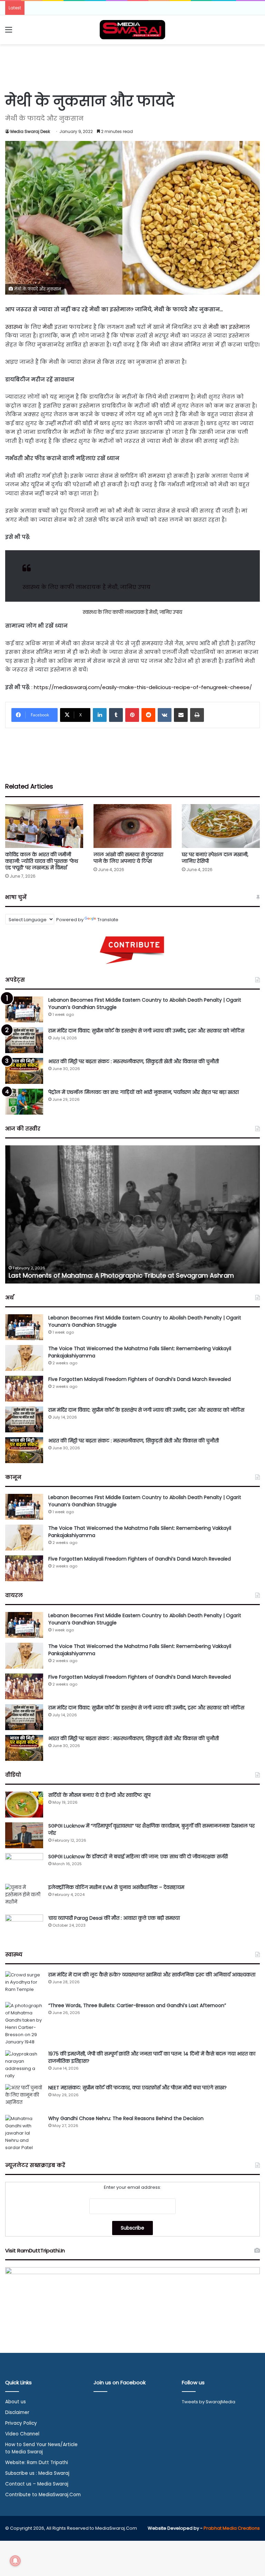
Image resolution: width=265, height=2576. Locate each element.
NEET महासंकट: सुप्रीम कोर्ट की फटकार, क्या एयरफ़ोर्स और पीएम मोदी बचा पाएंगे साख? (138, 2088)
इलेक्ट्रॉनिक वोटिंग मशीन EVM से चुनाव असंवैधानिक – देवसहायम (116, 1887)
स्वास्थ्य (14, 327)
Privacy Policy (21, 2423)
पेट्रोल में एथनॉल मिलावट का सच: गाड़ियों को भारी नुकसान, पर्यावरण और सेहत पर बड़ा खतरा (144, 1092)
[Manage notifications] (15, 2561)
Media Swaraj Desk (30, 131)
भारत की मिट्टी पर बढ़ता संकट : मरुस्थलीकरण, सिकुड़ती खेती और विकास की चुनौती (134, 1061)
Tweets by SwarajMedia (209, 2402)
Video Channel (22, 2434)
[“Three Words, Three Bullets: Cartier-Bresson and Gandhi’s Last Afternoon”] (24, 2024)
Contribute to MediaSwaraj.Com (43, 2495)
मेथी (48, 327)
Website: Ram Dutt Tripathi (37, 2463)
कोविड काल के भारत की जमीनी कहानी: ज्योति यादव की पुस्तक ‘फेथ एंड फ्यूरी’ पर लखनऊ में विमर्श (42, 861)
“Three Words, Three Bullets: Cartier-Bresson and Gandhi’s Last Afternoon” (137, 2005)
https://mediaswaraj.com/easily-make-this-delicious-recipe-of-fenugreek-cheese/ (143, 687)
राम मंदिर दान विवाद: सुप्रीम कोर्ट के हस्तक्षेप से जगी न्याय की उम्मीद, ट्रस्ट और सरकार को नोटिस (146, 1031)
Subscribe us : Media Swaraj (37, 2473)
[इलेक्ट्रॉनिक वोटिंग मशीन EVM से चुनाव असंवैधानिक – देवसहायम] (24, 1897)
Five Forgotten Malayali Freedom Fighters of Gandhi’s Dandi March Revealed (140, 1379)
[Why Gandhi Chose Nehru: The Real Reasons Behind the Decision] (24, 2133)
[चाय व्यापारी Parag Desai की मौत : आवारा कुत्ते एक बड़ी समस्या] (24, 1928)
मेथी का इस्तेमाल (229, 327)
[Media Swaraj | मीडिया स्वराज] (132, 30)
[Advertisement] (132, 67)
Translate (108, 920)
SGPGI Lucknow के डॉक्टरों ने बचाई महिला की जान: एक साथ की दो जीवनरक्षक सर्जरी (138, 1857)
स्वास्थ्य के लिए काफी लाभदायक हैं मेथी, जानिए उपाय (86, 587)
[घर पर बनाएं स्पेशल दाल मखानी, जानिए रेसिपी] (221, 826)
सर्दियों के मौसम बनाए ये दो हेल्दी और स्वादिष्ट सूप (99, 1795)
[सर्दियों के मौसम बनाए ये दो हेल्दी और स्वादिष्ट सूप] (24, 1805)
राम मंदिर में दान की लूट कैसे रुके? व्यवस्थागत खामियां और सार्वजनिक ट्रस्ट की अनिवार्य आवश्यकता (152, 1975)
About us (16, 2402)
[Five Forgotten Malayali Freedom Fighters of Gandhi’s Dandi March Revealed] (24, 1389)
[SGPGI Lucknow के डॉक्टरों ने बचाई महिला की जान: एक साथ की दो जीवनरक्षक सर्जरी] (24, 1866)
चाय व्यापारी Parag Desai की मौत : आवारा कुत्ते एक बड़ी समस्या (114, 1918)
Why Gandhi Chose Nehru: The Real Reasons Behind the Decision (126, 2118)
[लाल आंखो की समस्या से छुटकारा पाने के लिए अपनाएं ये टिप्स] (132, 826)
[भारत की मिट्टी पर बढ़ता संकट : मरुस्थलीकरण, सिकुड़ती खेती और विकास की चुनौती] (24, 1071)
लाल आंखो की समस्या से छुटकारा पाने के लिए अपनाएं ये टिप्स (128, 858)
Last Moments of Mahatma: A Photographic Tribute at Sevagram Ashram (121, 1275)
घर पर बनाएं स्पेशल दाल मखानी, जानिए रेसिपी (215, 858)
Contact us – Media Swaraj (37, 2484)
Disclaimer (17, 2412)
